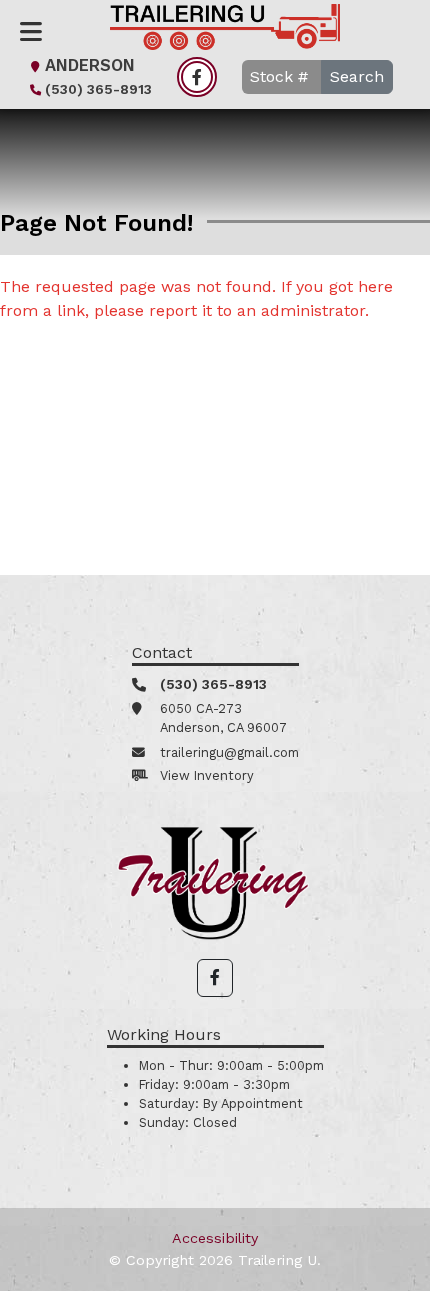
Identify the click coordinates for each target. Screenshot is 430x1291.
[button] (215, 978)
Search (357, 76)
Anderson (90, 65)
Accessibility (215, 1238)
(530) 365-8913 (98, 89)
